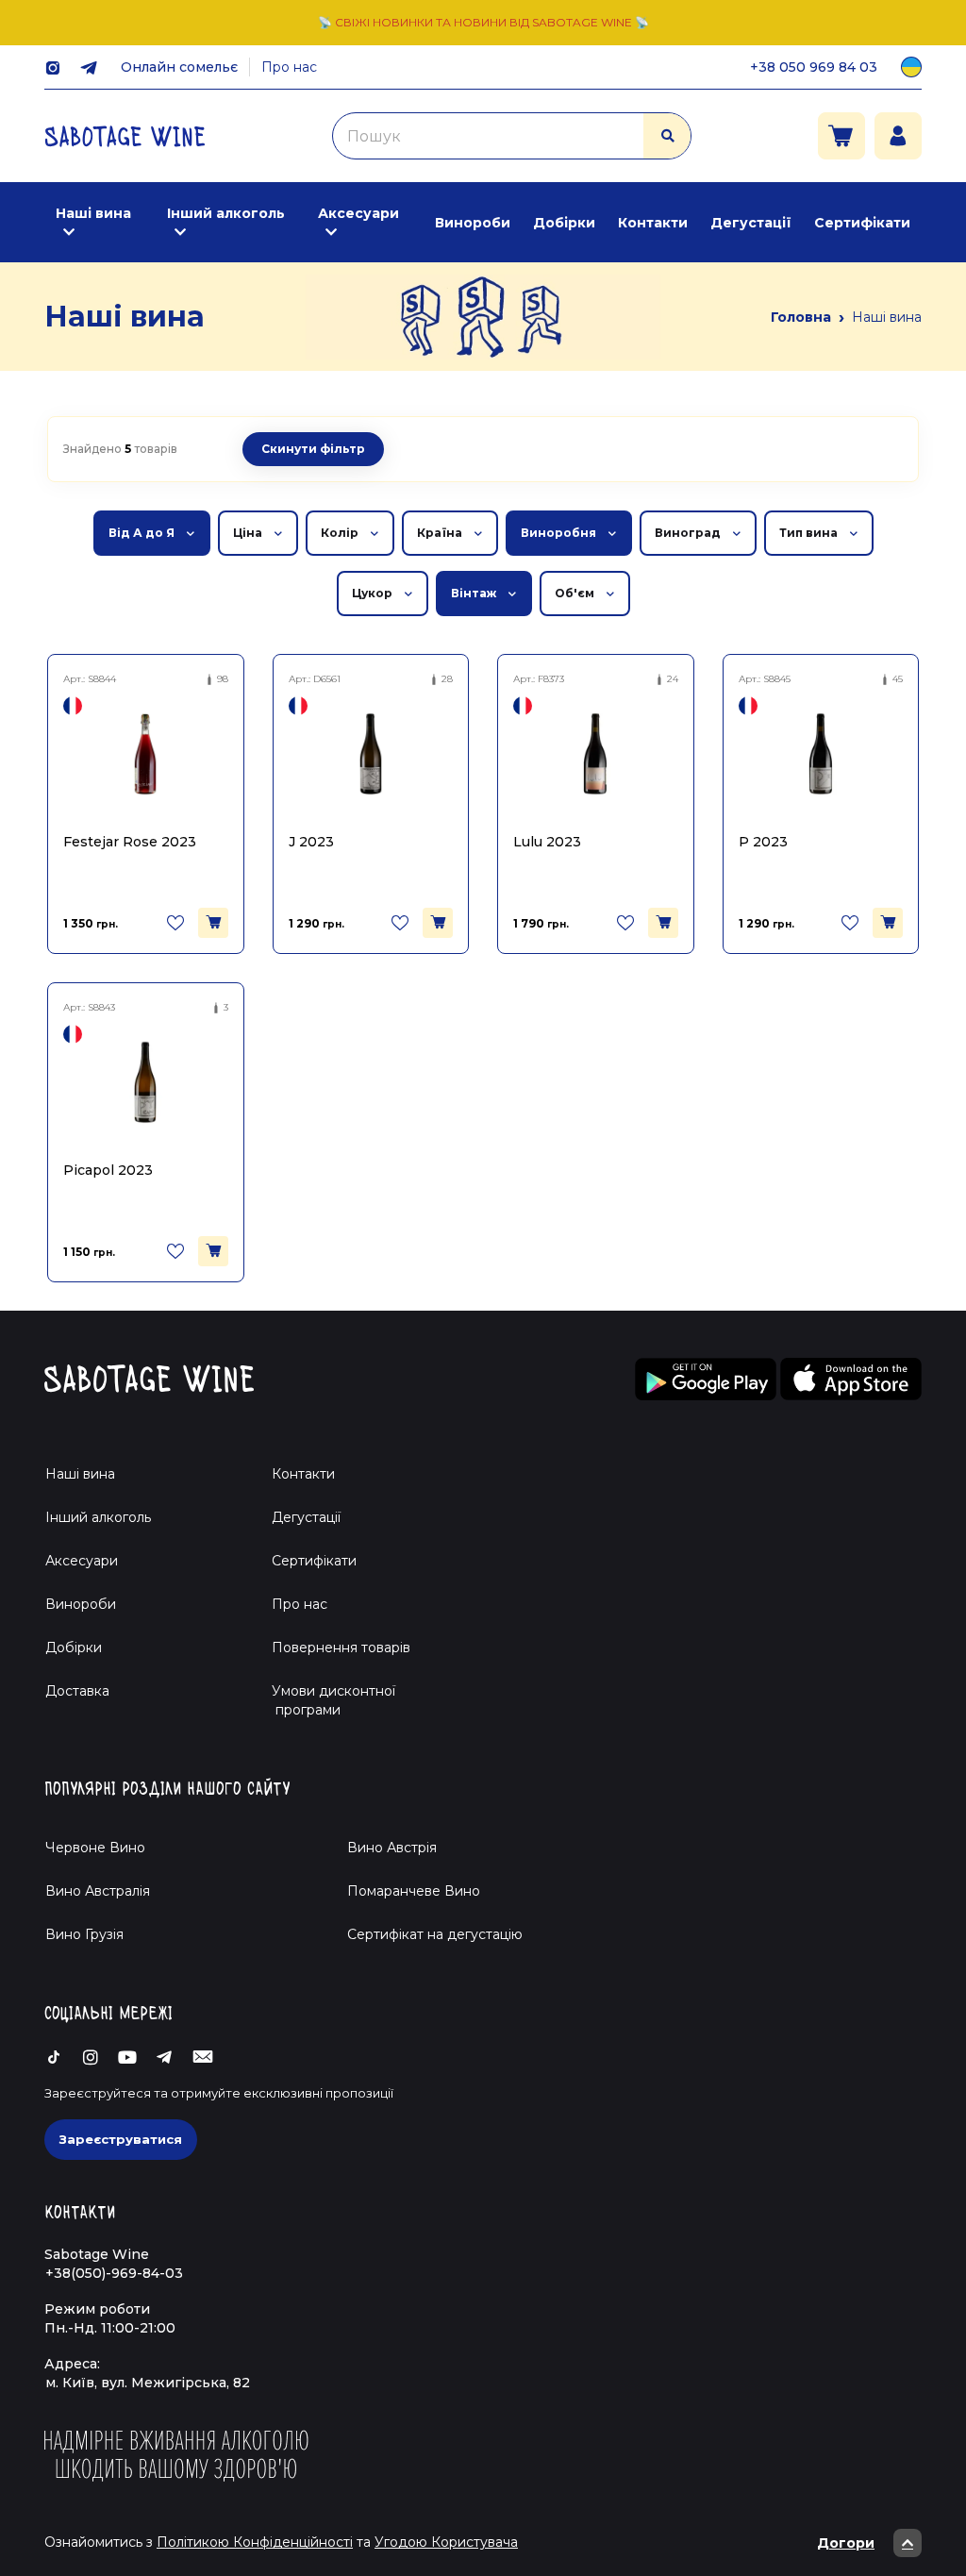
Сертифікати (862, 223)
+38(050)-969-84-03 (114, 2273)
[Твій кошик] (841, 136)
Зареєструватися (121, 2139)
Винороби (473, 223)
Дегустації (751, 223)
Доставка (77, 1691)
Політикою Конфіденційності (255, 2542)
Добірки (564, 223)
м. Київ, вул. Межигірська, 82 (148, 2383)
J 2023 (311, 842)
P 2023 (763, 842)
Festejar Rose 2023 (130, 842)
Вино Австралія (98, 1891)
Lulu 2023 (547, 842)
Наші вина (93, 213)
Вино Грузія (84, 1934)
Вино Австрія (392, 1848)
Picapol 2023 (108, 1170)
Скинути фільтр (313, 449)
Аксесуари (358, 213)
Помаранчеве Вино (414, 1891)
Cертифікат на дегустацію (435, 1934)
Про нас (289, 67)
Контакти (653, 223)
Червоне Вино (95, 1848)
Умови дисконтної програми (326, 1700)
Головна (801, 317)
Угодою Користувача (446, 2542)
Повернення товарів (341, 1648)
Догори (846, 2543)
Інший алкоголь (226, 213)
